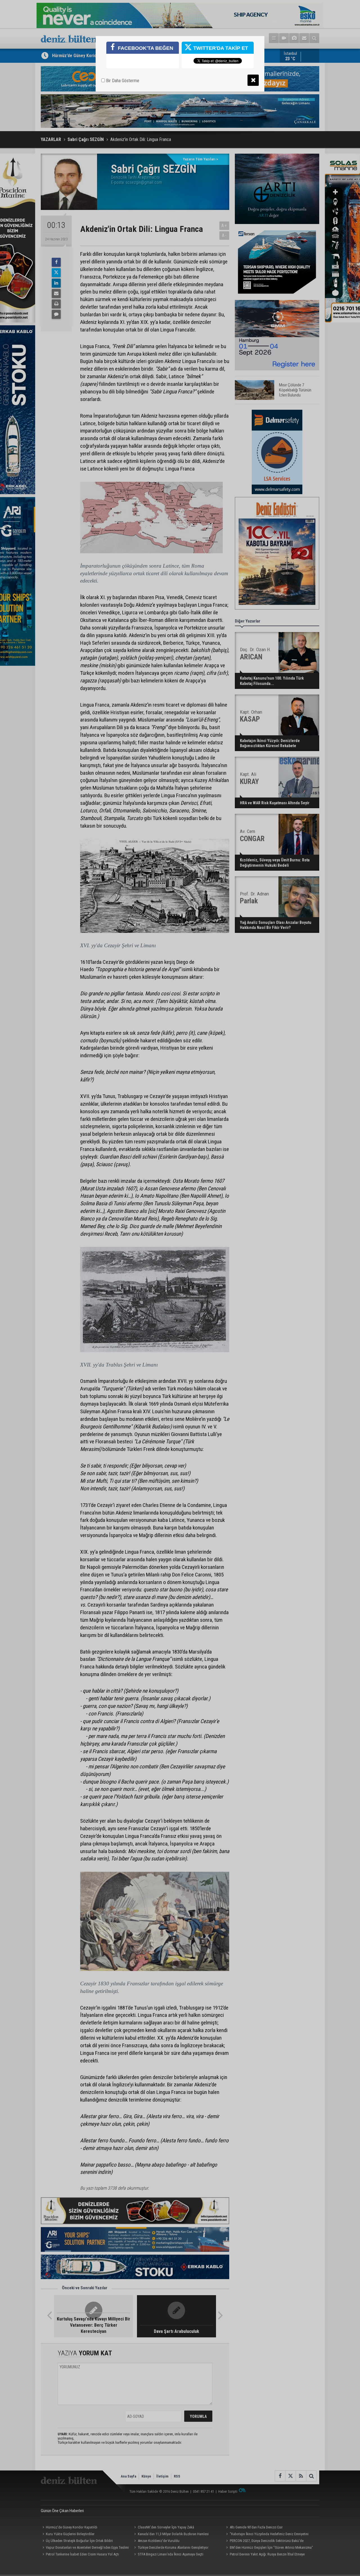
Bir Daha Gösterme (122, 81)
